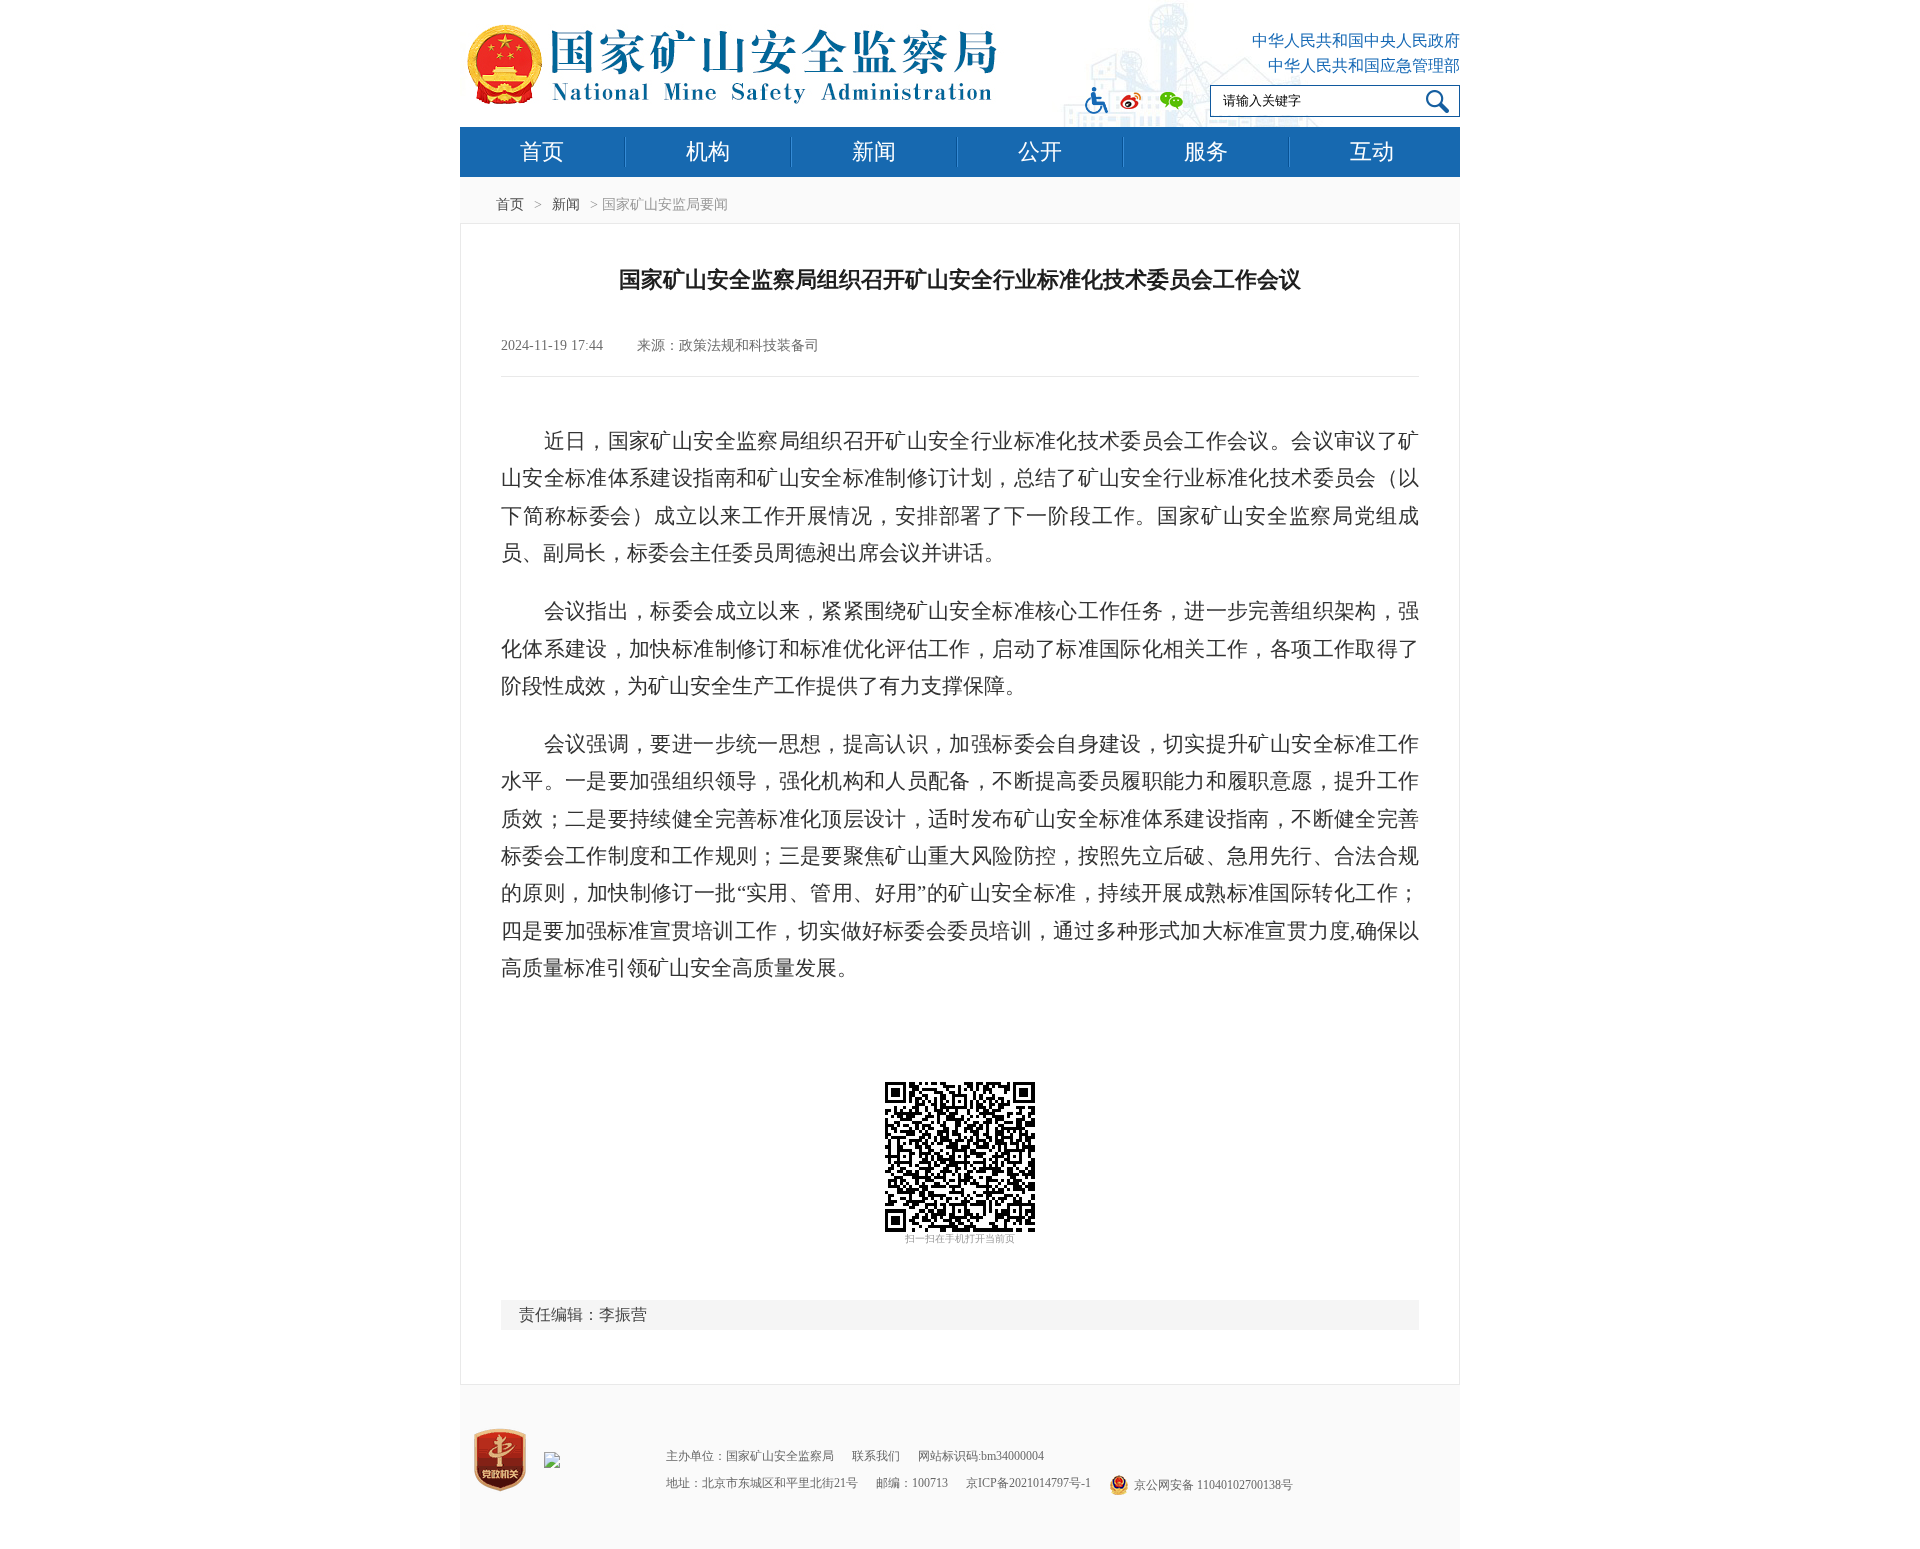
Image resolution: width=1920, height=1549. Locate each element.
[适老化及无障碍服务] (1096, 102)
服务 (1206, 151)
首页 (542, 151)
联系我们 (876, 1456)
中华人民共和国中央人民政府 (1356, 40)
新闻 (874, 151)
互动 (1372, 151)
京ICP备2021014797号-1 (1028, 1483)
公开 (1040, 151)
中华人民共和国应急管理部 (1364, 65)
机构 (708, 151)
